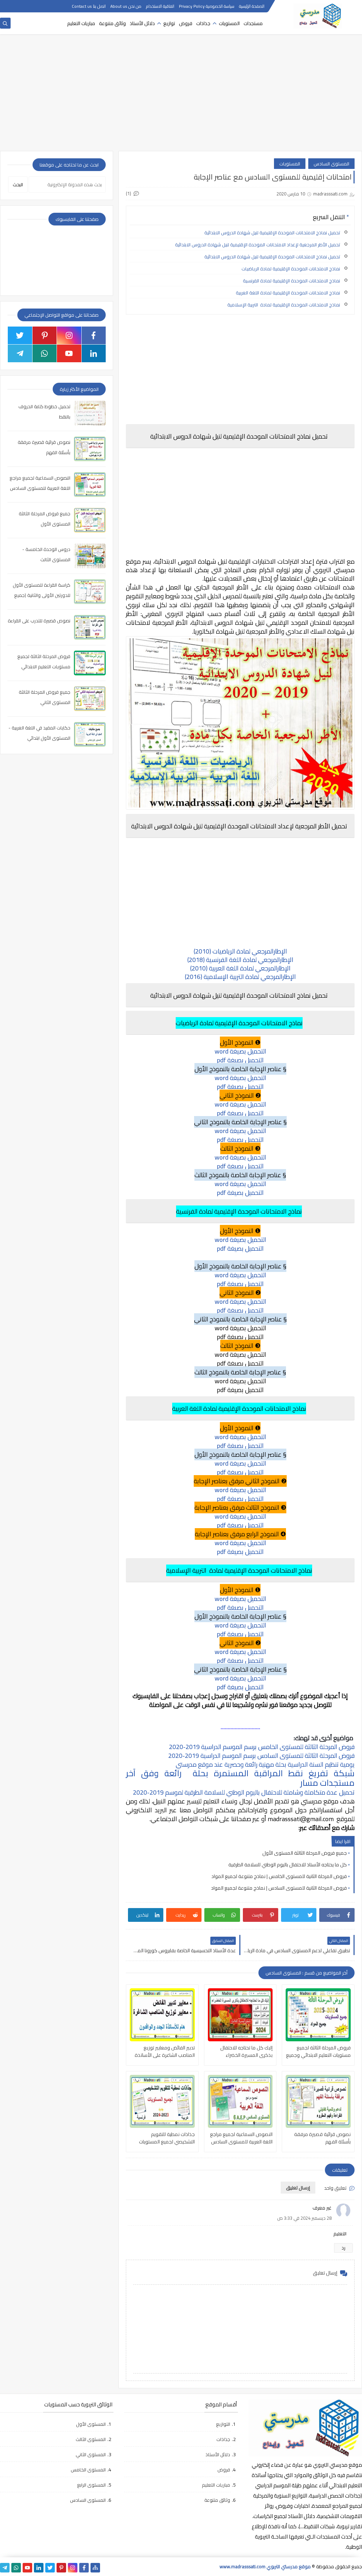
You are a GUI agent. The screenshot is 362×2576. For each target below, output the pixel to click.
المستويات (229, 23)
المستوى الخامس (88, 2470)
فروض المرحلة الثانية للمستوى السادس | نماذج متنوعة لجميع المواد (279, 1888)
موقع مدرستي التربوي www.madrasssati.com (265, 2566)
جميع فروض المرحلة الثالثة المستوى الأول (305, 1853)
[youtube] (69, 353)
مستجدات (253, 23)
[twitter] (20, 335)
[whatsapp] (45, 353)
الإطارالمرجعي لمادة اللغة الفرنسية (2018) (240, 960)
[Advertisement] (181, 96)
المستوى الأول (91, 2424)
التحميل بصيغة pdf (240, 1060)
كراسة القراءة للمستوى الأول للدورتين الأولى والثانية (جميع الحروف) (42, 595)
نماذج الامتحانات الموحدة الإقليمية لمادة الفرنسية (291, 281)
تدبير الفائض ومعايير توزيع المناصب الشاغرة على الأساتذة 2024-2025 (165, 2052)
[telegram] (20, 353)
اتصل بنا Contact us (89, 6)
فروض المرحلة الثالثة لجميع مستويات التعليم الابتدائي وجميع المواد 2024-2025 (318, 2052)
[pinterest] (45, 335)
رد (343, 2248)
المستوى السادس (331, 164)
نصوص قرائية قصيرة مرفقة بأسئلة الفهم (322, 2138)
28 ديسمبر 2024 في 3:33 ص (304, 2218)
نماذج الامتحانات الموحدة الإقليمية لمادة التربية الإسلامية (284, 305)
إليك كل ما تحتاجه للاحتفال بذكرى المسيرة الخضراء (246, 2052)
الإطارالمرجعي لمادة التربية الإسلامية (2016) (240, 977)
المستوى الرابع (91, 2485)
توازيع (169, 23)
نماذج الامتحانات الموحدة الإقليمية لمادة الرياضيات (291, 269)
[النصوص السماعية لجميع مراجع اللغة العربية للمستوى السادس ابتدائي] (240, 2101)
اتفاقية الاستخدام (160, 6)
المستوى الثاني (91, 2454)
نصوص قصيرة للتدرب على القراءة (39, 621)
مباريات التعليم (81, 23)
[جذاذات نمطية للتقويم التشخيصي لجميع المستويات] (162, 2101)
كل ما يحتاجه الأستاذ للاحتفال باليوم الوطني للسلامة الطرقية (288, 1865)
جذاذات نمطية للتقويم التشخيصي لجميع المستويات (167, 2138)
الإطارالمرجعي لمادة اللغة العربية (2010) (240, 968)
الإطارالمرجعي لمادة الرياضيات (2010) (240, 951)
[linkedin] (94, 353)
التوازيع (223, 2424)
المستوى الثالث (91, 2439)
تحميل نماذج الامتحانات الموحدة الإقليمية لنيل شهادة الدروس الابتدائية (272, 233)
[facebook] (94, 335)
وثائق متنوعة (112, 23)
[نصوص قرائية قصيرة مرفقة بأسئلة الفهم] (318, 2101)
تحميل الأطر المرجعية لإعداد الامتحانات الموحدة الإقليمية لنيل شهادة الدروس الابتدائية (258, 245)
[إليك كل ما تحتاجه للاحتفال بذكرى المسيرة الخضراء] (240, 2015)
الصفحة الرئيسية (252, 6)
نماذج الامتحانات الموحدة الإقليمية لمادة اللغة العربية (288, 293)
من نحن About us (126, 6)
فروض (186, 23)
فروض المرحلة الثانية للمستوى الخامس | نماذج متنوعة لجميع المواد (279, 1876)
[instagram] (69, 335)
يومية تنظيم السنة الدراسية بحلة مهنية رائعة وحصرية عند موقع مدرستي (265, 1764)
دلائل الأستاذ (142, 23)
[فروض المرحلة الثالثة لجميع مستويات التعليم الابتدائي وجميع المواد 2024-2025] (318, 2015)
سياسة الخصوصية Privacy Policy (207, 6)
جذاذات (203, 23)
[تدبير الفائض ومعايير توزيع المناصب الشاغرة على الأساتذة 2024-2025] (162, 2015)
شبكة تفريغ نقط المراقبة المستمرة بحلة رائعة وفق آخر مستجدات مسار (240, 1778)
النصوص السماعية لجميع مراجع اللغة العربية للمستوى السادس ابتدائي (241, 2138)
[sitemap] (95, 2568)
